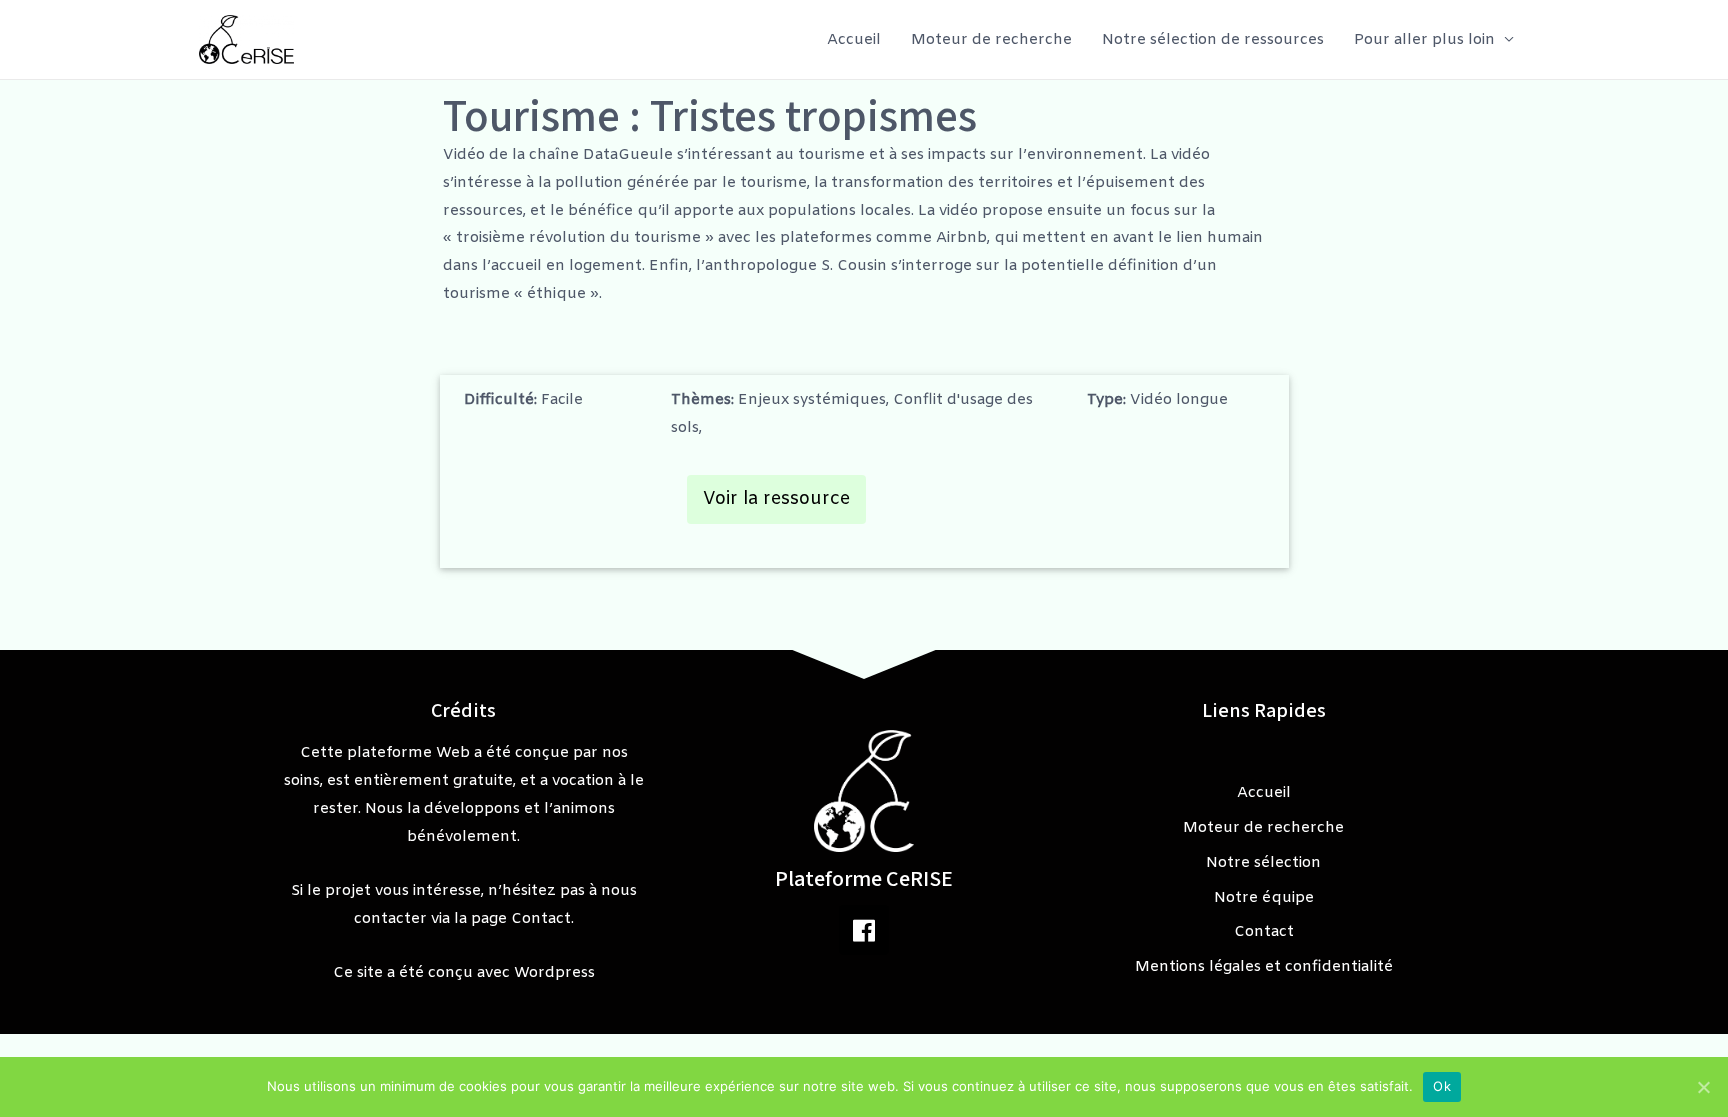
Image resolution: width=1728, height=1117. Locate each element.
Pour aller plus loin (1424, 40)
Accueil (854, 40)
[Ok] (1703, 1087)
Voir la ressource (776, 499)
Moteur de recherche (991, 40)
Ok (1442, 1086)
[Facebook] (864, 930)
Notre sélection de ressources (1213, 40)
